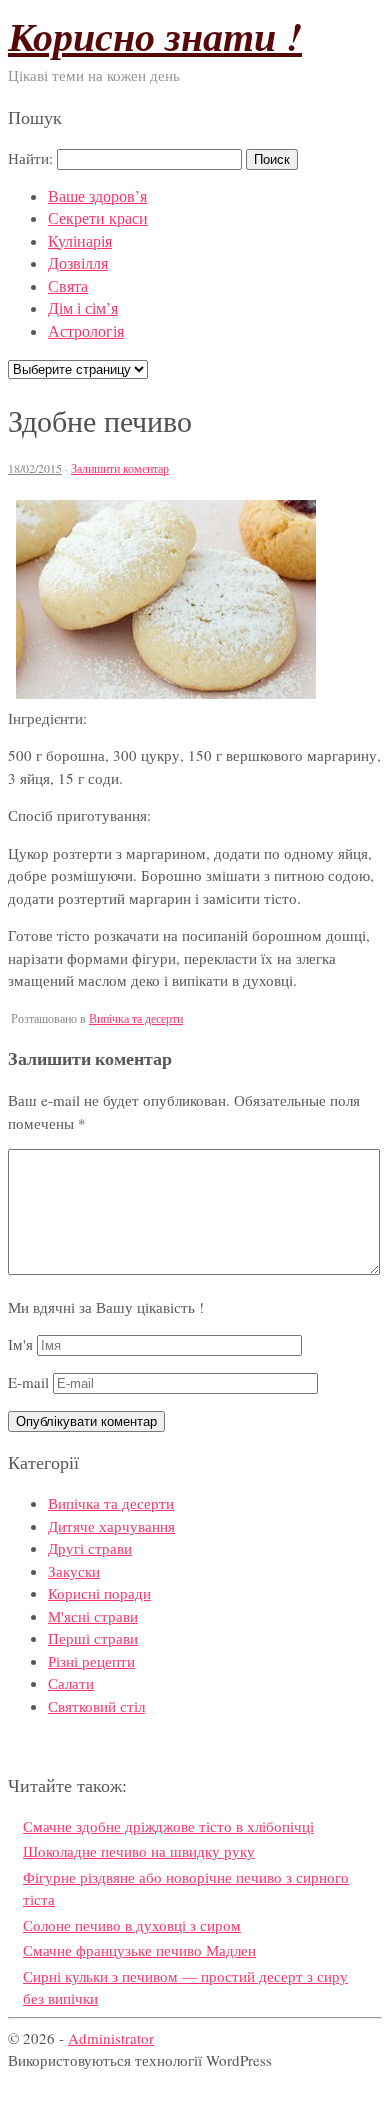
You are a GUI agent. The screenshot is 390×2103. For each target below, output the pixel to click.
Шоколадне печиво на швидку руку (139, 1851)
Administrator (111, 2038)
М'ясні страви (93, 1616)
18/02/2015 (35, 468)
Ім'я (20, 1344)
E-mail (28, 1382)
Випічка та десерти (136, 1018)
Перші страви (93, 1638)
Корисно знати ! (155, 36)
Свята (68, 285)
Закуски (74, 1571)
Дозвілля (78, 262)
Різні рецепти (91, 1661)
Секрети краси (98, 217)
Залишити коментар (120, 468)
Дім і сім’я (83, 307)
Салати (71, 1683)
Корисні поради (99, 1593)
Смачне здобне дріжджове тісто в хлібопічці (168, 1826)
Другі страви (90, 1548)
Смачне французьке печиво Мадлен (139, 1950)
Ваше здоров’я (97, 195)
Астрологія (86, 330)
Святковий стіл (96, 1706)
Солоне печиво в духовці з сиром (132, 1925)
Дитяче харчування (111, 1526)
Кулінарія (80, 240)
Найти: (30, 158)
